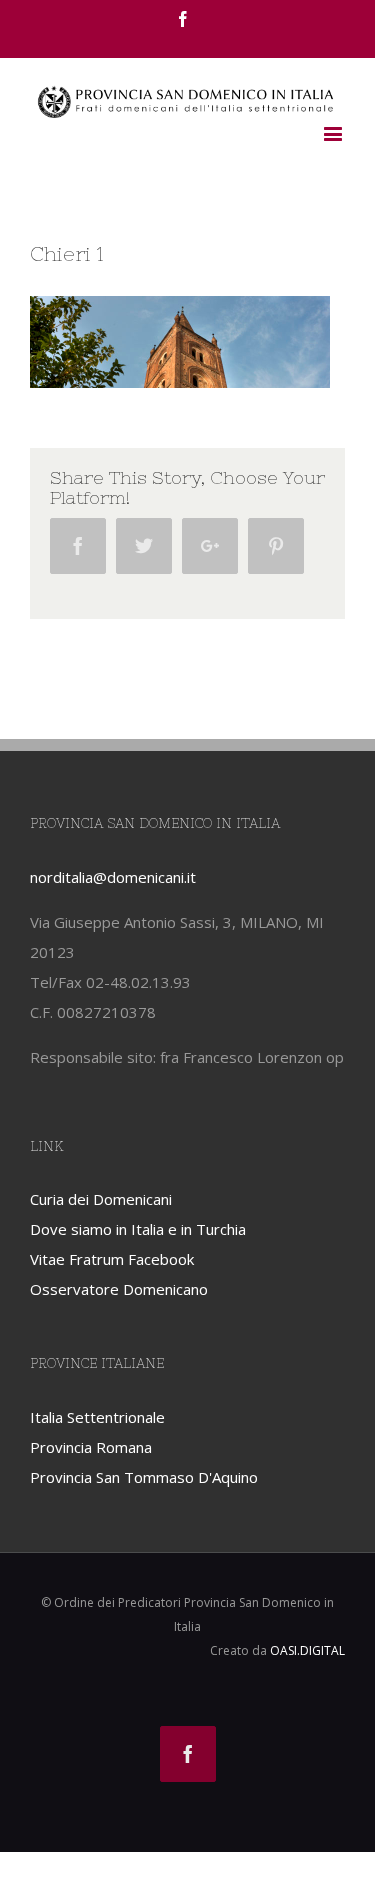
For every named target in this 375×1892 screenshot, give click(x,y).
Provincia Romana (91, 1447)
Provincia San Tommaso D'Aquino (144, 1477)
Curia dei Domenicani (101, 1199)
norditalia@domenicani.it (113, 877)
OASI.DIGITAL (307, 1650)
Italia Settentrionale (97, 1417)
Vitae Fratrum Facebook (112, 1259)
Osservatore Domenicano (119, 1289)
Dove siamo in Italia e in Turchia (138, 1229)
